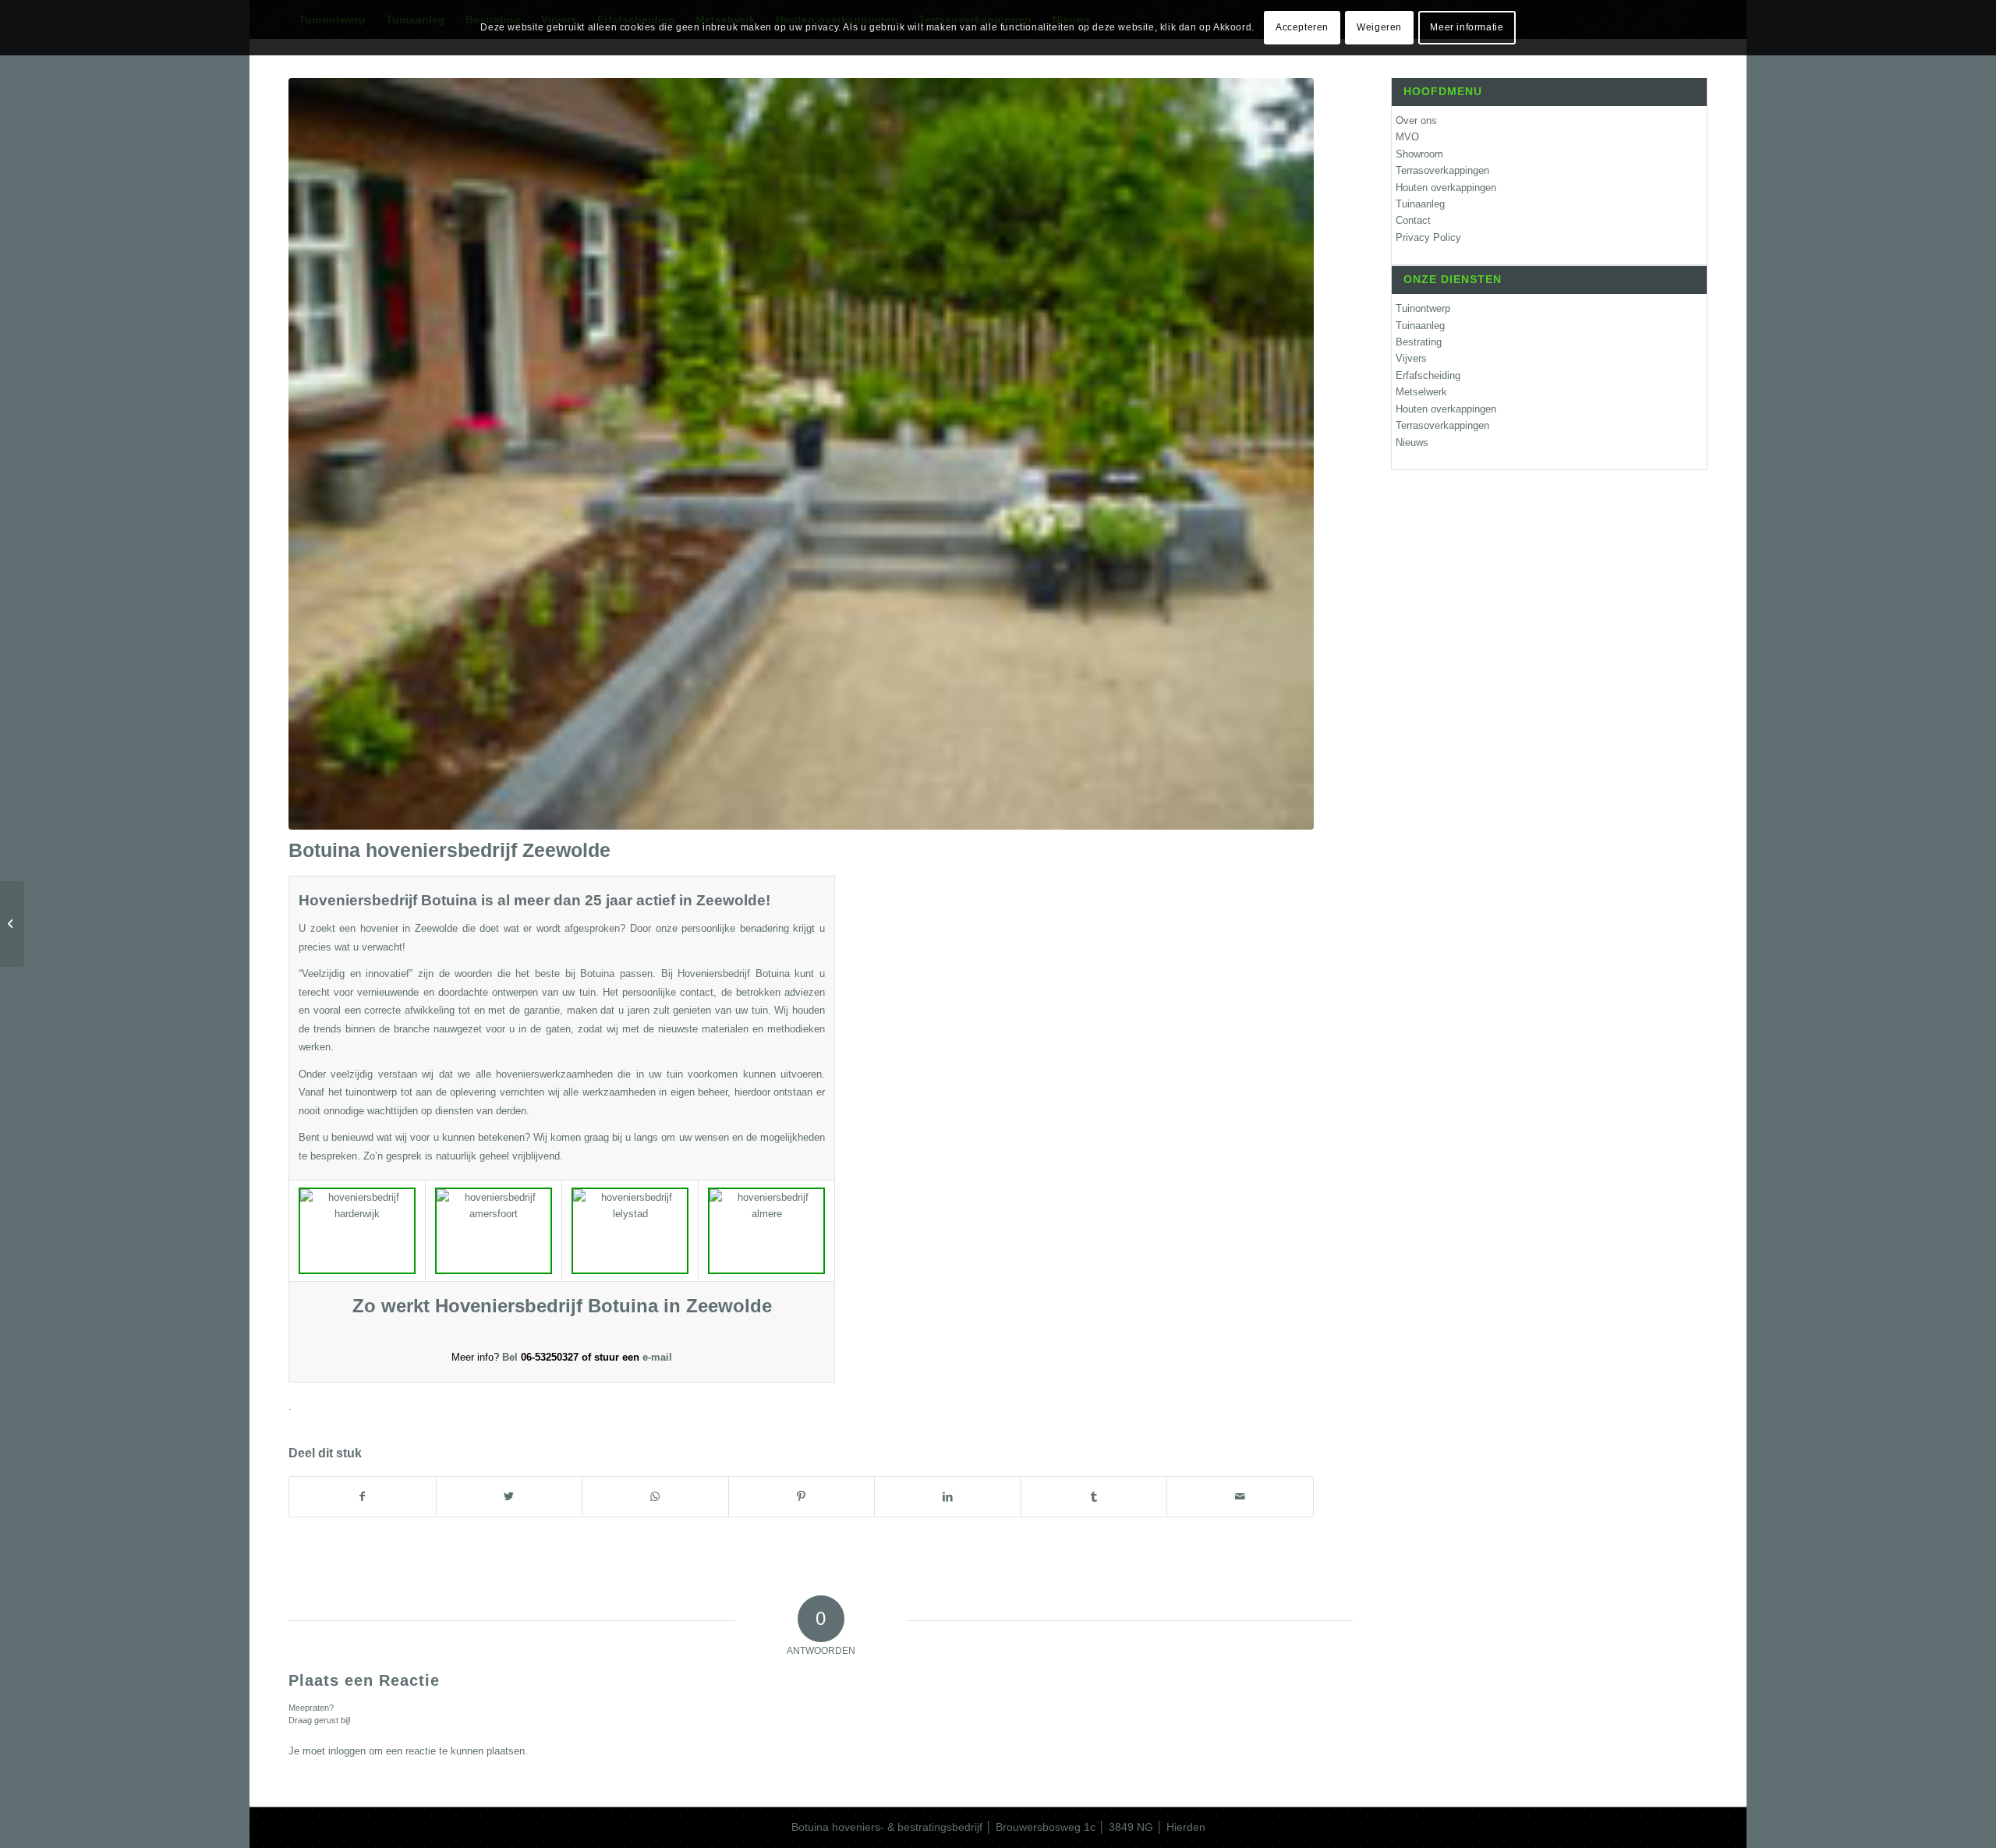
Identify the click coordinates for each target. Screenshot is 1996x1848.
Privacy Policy (1428, 237)
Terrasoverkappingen (1442, 170)
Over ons (1416, 120)
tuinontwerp (371, 1092)
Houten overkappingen (1446, 188)
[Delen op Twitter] (510, 1497)
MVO (1407, 137)
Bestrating (1419, 342)
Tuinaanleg (1420, 204)
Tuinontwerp (1423, 308)
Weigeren (1379, 27)
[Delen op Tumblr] (1094, 1497)
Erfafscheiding (1428, 375)
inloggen (347, 1751)
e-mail (657, 1357)
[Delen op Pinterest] (802, 1497)
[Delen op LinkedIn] (948, 1497)
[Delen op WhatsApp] (655, 1497)
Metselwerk (1421, 392)
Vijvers (1411, 358)
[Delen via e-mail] (1240, 1497)
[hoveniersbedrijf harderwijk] (801, 454)
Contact (1413, 220)
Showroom (1419, 154)
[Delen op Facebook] (363, 1497)
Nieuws (1412, 443)
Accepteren (1302, 27)
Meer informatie (1467, 27)
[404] (12, 924)
